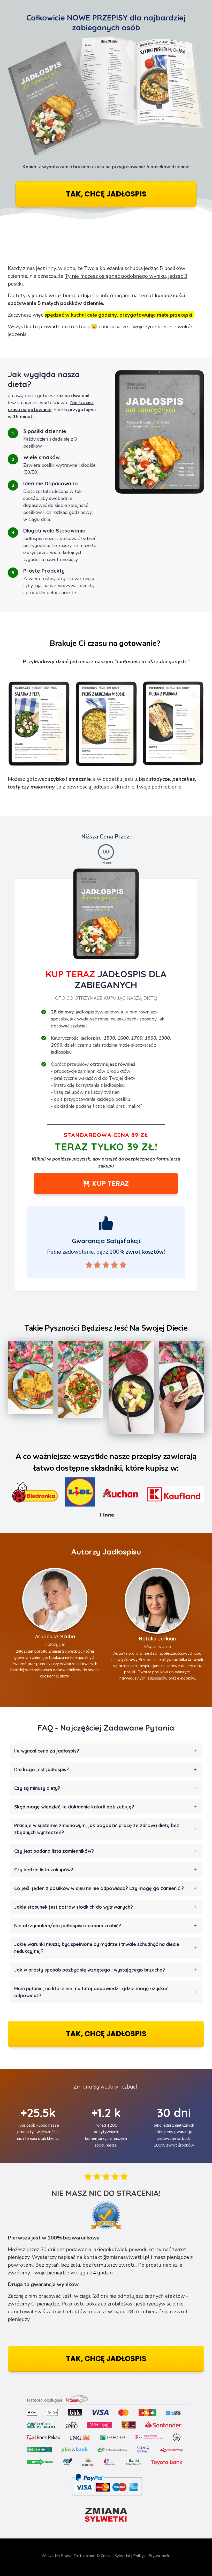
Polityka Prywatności (152, 2556)
